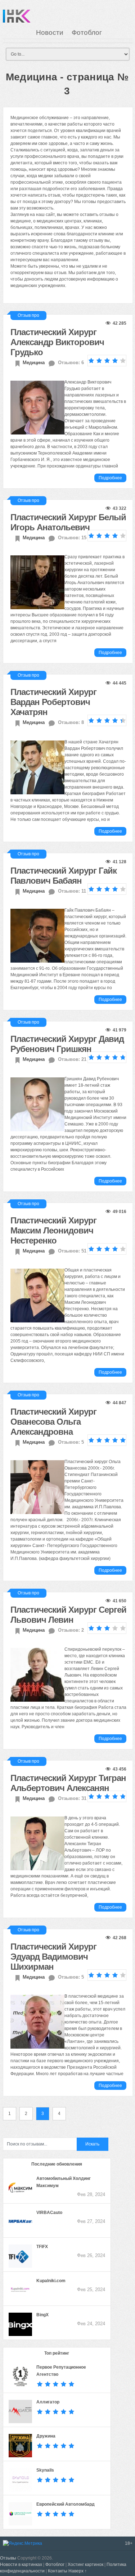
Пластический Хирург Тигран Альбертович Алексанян (68, 1783)
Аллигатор (48, 2402)
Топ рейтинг (57, 2353)
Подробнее (110, 478)
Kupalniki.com (51, 2281)
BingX (42, 2315)
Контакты (58, 2571)
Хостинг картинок (85, 2565)
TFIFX (42, 2247)
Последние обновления (57, 2164)
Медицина (34, 363)
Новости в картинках (21, 2565)
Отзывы (8, 2558)
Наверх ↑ (78, 2571)
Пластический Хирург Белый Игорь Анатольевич (68, 522)
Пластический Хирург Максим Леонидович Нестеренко (53, 1230)
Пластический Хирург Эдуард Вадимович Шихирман (53, 1957)
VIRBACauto (49, 2213)
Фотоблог (87, 32)
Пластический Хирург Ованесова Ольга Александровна (53, 1422)
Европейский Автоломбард (66, 2504)
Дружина (46, 2436)
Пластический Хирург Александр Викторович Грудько (57, 342)
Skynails (45, 2470)
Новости (50, 32)
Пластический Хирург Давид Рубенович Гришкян (67, 1044)
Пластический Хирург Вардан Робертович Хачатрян (53, 702)
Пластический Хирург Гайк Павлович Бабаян (64, 876)
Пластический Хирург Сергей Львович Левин (68, 1615)
